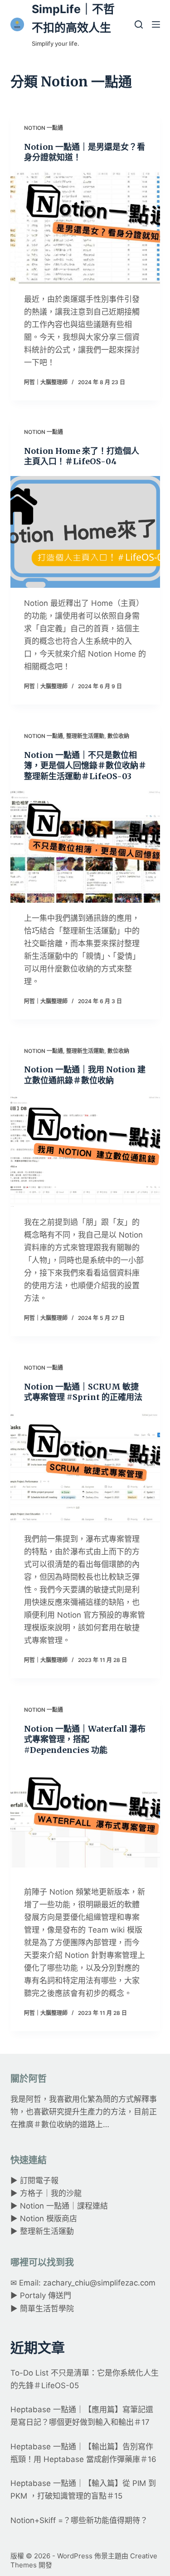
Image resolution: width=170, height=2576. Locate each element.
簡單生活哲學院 (47, 2309)
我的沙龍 (66, 2193)
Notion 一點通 (44, 128)
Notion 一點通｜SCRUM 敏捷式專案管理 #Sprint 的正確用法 (83, 1392)
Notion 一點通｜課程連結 (64, 2206)
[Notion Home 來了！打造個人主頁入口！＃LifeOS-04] (85, 532)
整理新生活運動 (85, 736)
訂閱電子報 (39, 2181)
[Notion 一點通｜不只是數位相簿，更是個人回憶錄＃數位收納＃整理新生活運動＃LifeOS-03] (85, 847)
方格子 (32, 2193)
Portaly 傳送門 (46, 2295)
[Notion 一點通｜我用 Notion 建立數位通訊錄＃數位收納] (85, 1151)
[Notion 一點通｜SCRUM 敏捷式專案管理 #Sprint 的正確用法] (85, 1467)
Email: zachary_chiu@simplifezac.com (87, 2283)
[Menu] (156, 24)
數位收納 (118, 736)
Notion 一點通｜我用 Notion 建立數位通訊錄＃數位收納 (85, 1075)
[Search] (139, 24)
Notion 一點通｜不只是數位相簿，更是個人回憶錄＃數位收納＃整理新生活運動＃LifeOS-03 (85, 766)
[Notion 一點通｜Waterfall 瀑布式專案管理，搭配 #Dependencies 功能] (85, 1820)
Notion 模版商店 (49, 2219)
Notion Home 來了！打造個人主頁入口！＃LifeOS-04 (82, 456)
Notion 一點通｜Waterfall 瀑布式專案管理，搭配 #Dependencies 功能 (85, 1739)
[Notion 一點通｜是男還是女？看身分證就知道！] (85, 228)
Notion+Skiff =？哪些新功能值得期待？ (79, 2520)
